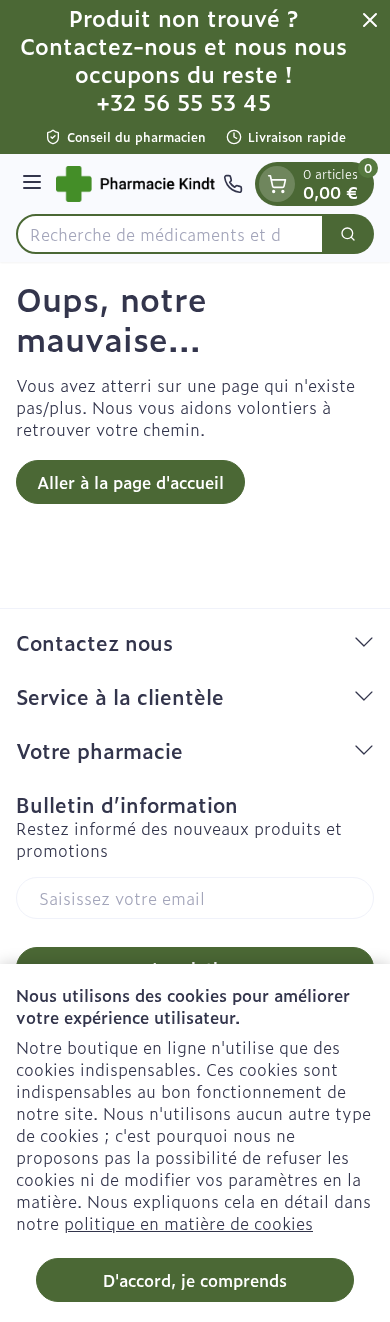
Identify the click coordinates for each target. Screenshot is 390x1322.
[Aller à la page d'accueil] (135, 184)
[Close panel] (370, 20)
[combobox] (170, 234)
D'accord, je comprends (195, 1280)
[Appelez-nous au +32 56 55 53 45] (233, 184)
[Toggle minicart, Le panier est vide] (277, 184)
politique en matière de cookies (188, 1223)
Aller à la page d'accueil (130, 482)
